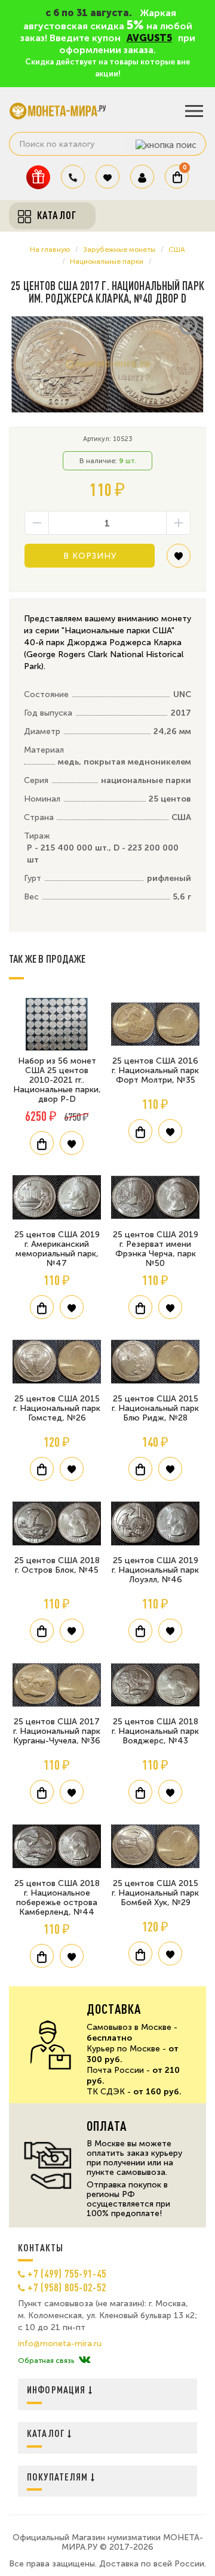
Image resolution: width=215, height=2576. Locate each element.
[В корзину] (42, 1143)
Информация (58, 2389)
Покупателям (59, 2477)
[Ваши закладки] (107, 177)
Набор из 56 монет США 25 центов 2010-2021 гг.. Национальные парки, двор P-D (57, 1080)
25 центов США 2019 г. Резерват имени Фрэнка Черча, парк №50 (156, 1249)
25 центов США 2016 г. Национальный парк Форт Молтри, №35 (155, 1070)
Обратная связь (46, 2361)
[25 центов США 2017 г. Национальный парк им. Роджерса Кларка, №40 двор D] (107, 364)
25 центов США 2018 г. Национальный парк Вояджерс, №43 (155, 1731)
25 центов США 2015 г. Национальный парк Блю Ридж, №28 (155, 1408)
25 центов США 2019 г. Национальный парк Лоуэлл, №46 (155, 1570)
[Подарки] (38, 177)
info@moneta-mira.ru (60, 2344)
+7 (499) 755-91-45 (67, 2273)
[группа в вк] (85, 2361)
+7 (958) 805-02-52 (67, 2287)
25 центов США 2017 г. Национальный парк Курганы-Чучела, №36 (57, 1731)
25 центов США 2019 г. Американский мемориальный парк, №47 (57, 1249)
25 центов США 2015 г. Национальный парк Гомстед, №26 (57, 1408)
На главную (50, 249)
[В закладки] (179, 560)
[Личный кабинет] (142, 177)
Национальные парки (107, 261)
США (177, 249)
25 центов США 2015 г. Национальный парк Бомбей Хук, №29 (155, 1893)
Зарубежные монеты (119, 249)
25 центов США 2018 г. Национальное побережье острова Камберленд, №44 (57, 1898)
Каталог (47, 2433)
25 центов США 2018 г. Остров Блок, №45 (57, 1565)
